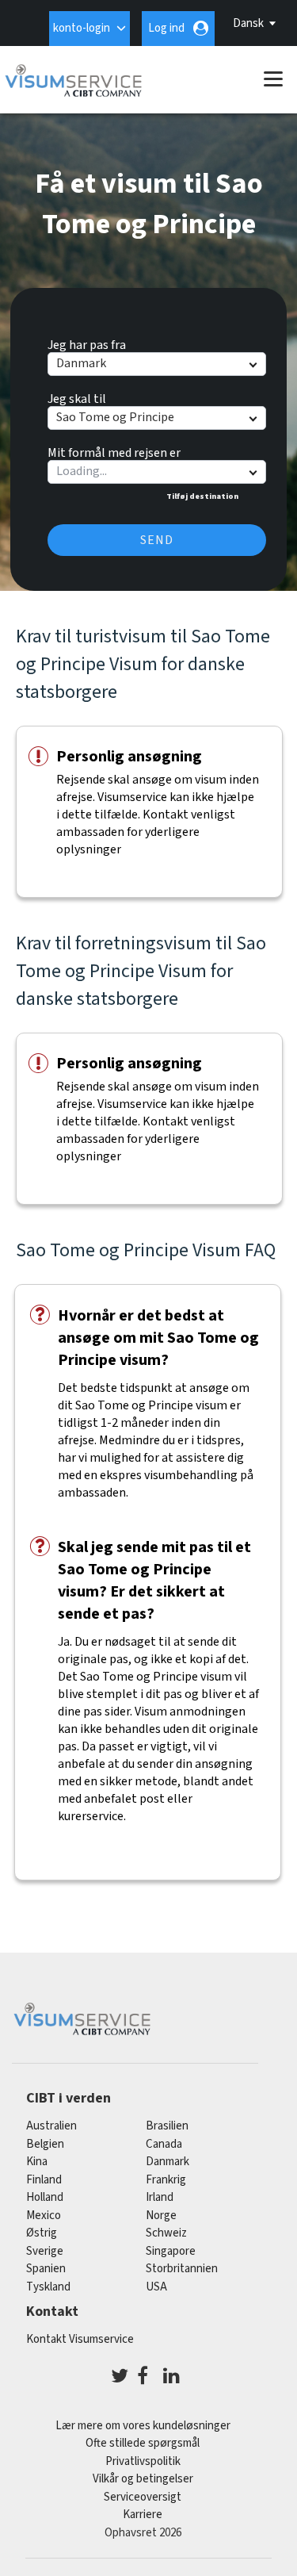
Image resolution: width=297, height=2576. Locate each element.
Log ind (166, 28)
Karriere (143, 2515)
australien (51, 2126)
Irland (160, 2197)
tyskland (48, 2287)
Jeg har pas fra (87, 343)
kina (37, 2162)
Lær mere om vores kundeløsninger (143, 2426)
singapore (171, 2251)
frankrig (166, 2180)
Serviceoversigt (143, 2497)
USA (156, 2287)
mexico (44, 2216)
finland (44, 2180)
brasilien (167, 2126)
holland (45, 2197)
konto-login (82, 28)
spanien (46, 2269)
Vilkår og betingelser (143, 2479)
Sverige (45, 2251)
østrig (42, 2233)
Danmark (168, 2162)
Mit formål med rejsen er (114, 450)
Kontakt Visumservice (80, 2339)
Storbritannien (182, 2269)
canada (164, 2144)
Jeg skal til (77, 397)
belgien (45, 2144)
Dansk (248, 23)
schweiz (166, 2233)
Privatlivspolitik (143, 2461)
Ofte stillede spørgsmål (143, 2443)
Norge (161, 2216)
